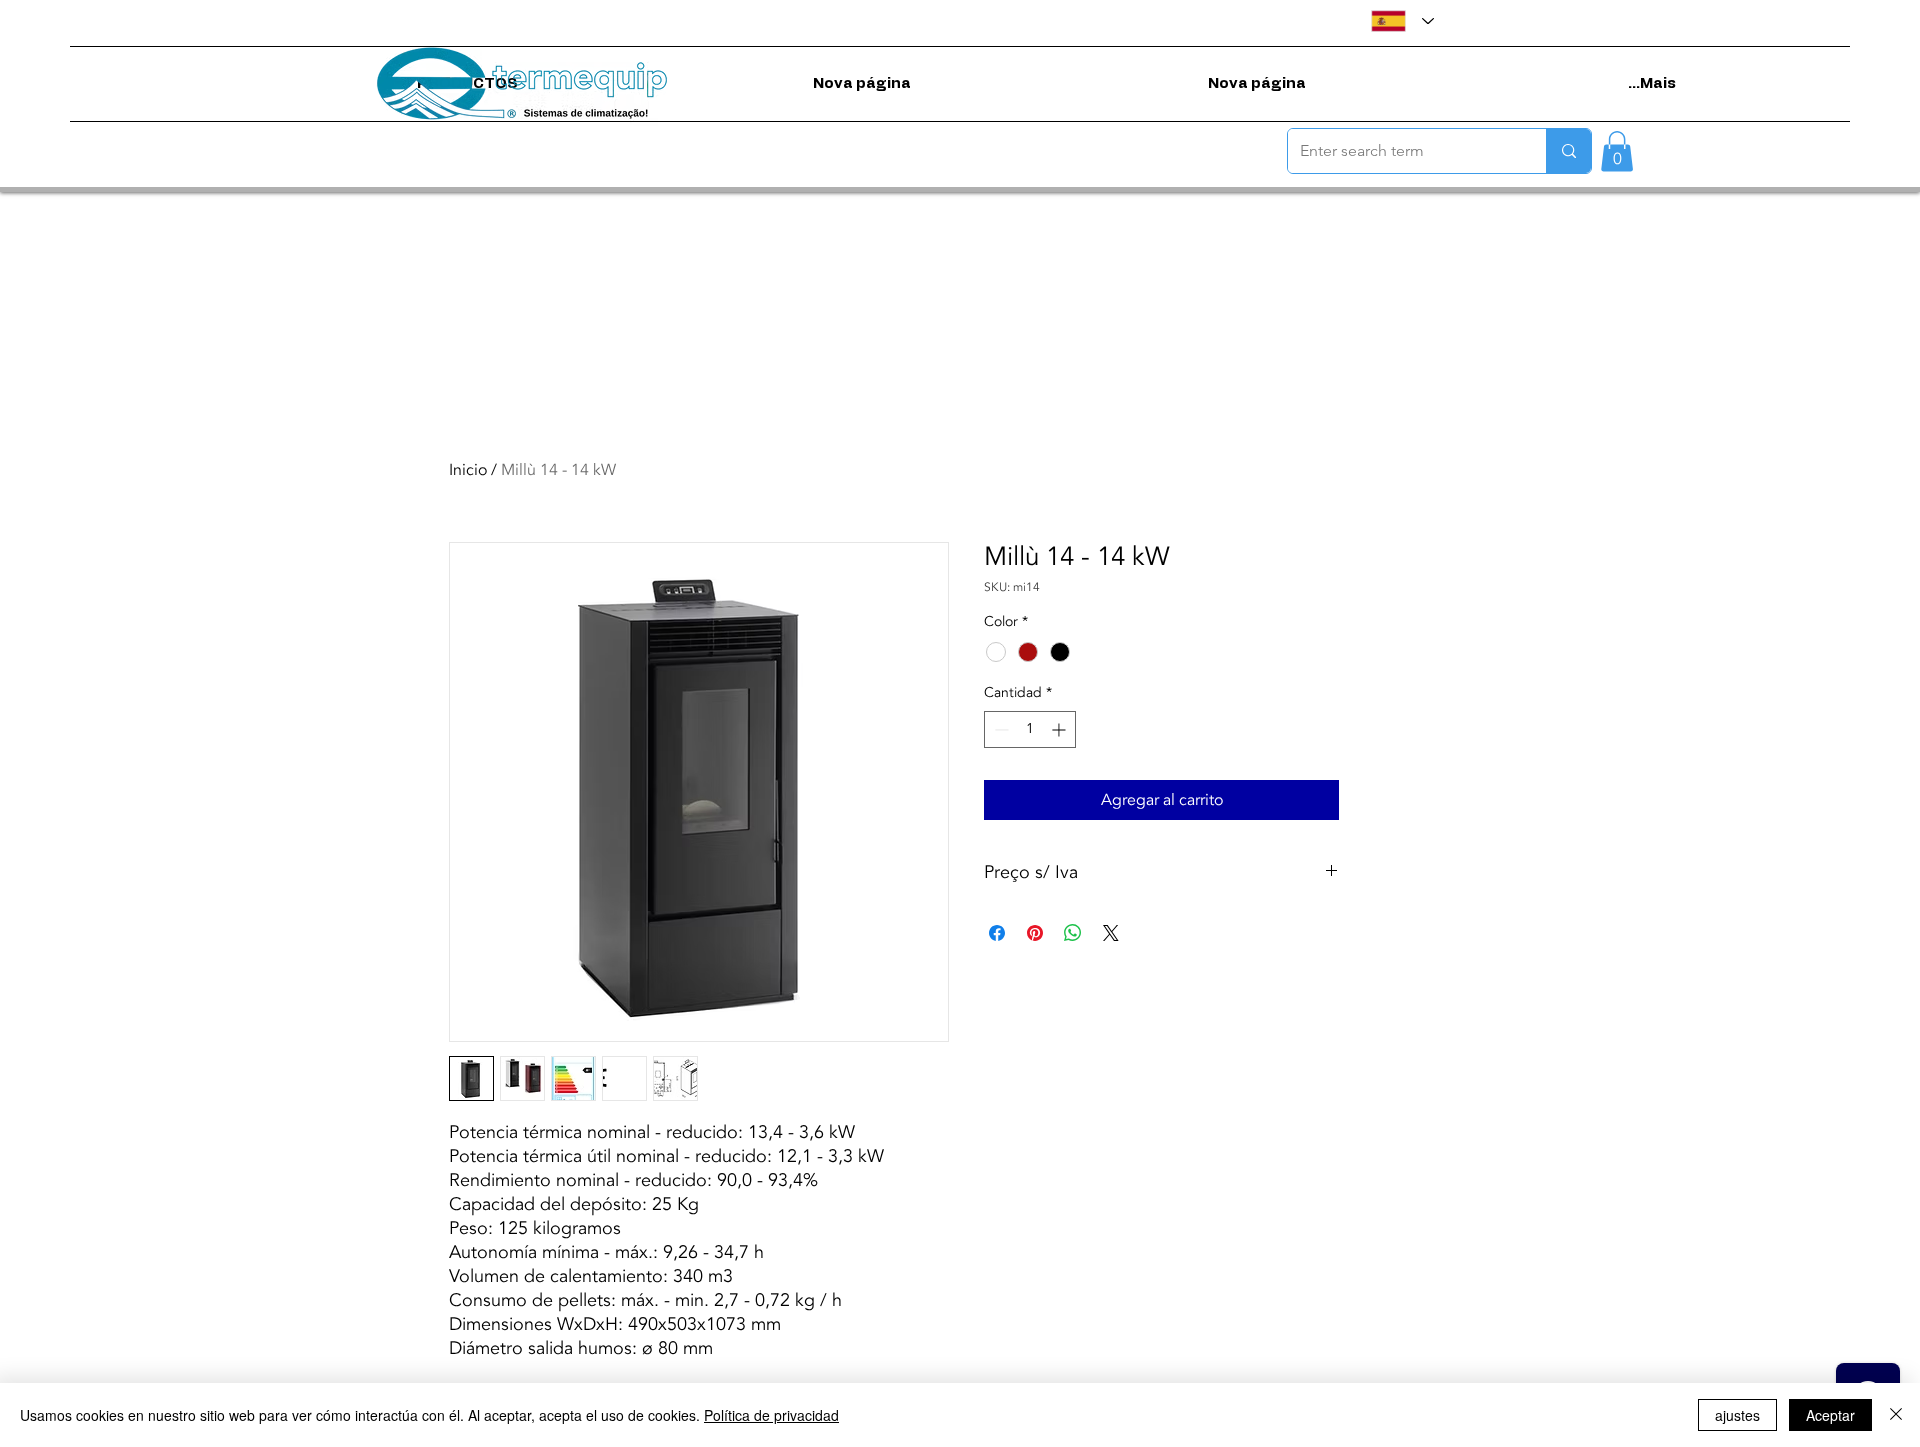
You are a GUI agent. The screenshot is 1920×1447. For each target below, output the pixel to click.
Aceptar (1830, 1415)
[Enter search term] (1568, 151)
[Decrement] (999, 729)
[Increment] (1060, 729)
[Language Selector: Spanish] (1402, 21)
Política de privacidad (771, 1415)
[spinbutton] (1030, 729)
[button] (1617, 151)
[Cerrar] (1896, 1415)
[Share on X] (1111, 933)
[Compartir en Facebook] (997, 933)
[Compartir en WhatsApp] (1073, 933)
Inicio (468, 470)
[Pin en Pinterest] (1035, 933)
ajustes (1737, 1415)
